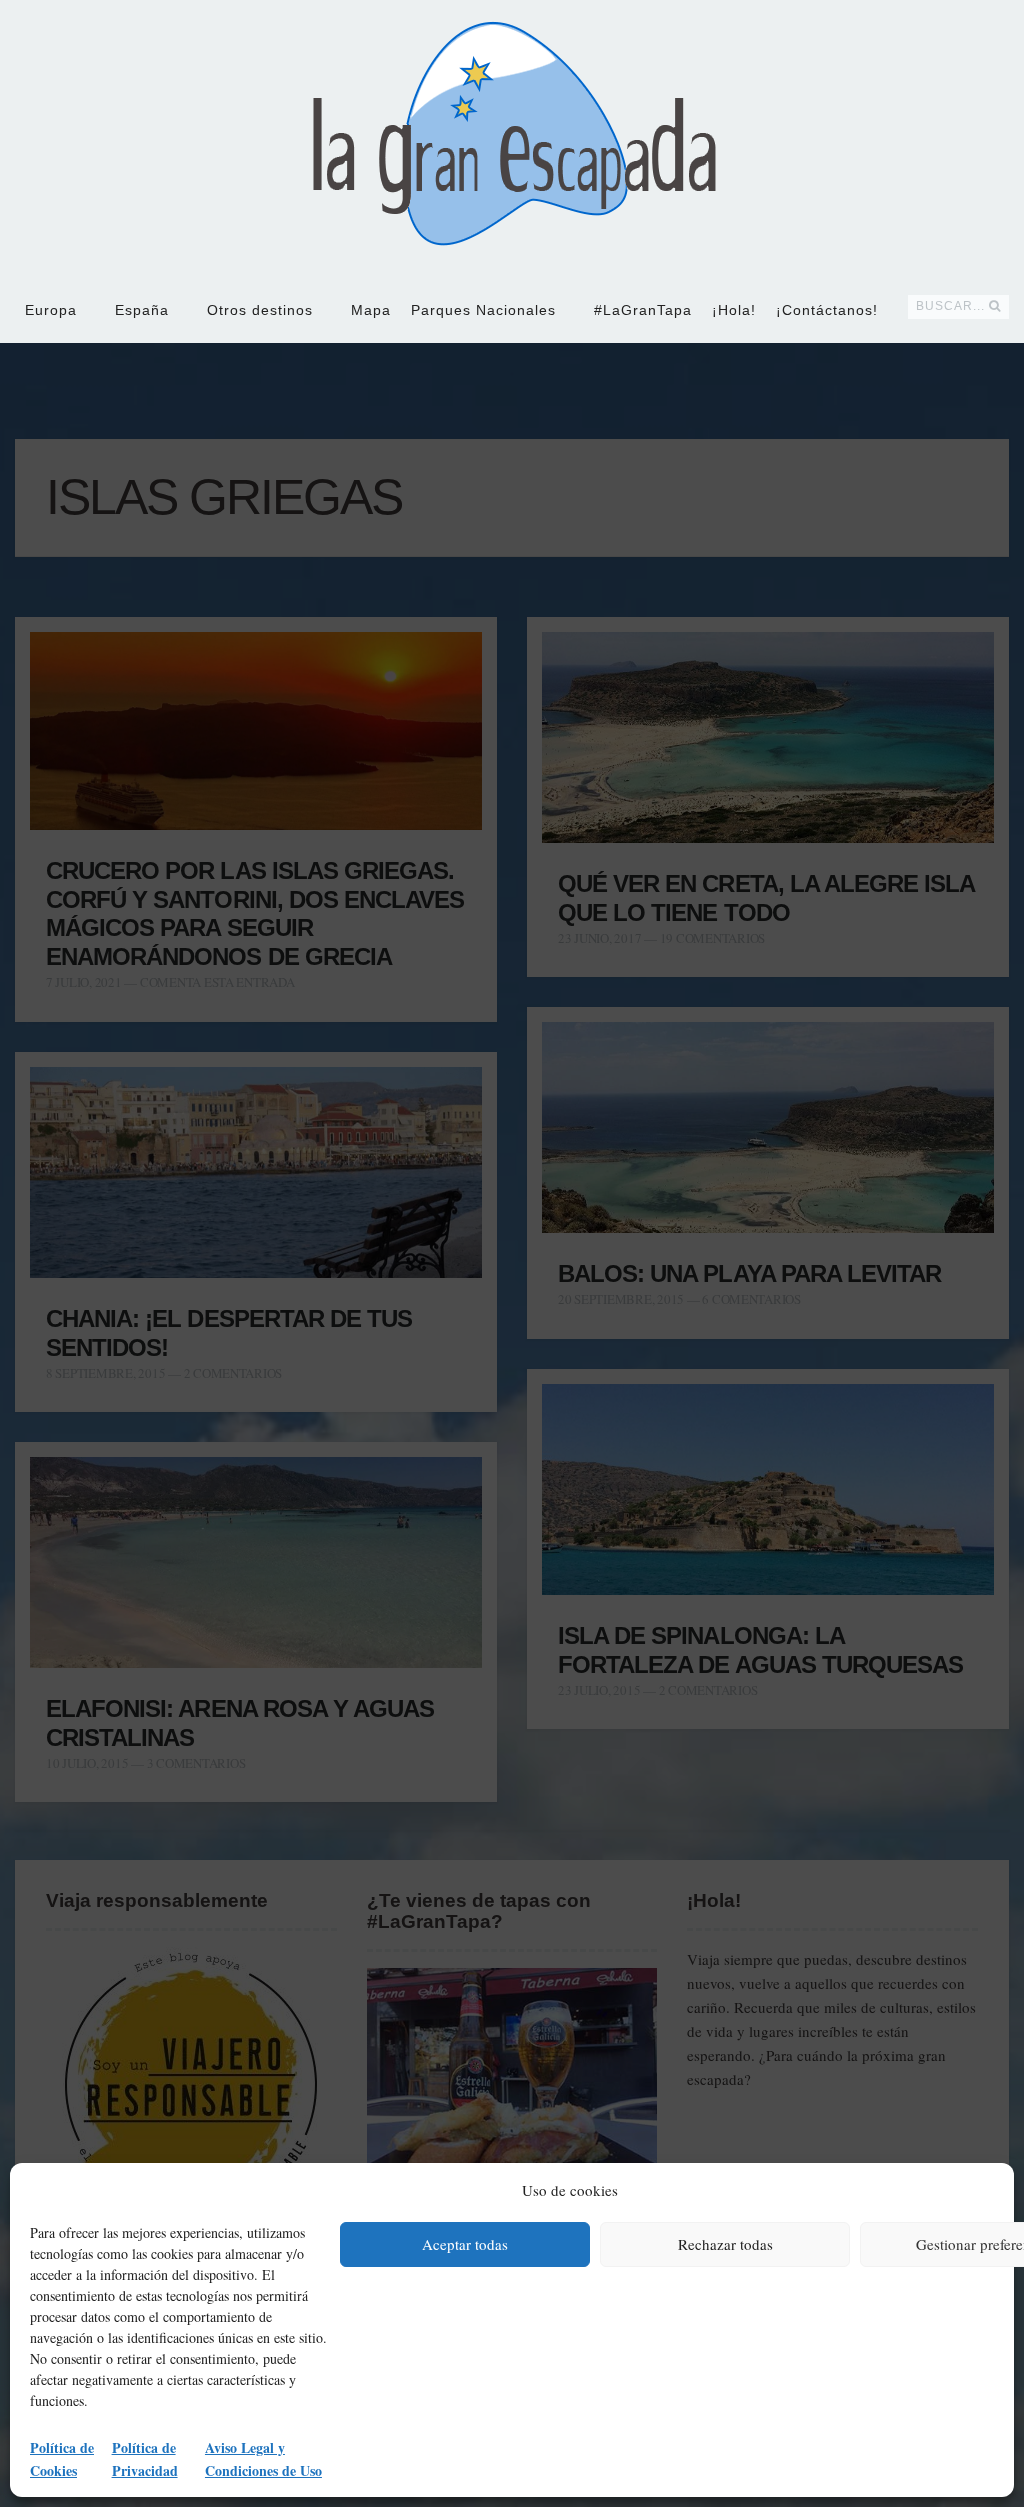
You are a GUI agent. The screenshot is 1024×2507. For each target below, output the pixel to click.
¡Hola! (734, 310)
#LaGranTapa (643, 310)
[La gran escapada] (512, 137)
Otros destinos (260, 310)
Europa (51, 310)
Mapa (371, 310)
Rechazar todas (725, 2244)
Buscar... (950, 306)
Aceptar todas (465, 2244)
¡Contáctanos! (827, 310)
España (142, 310)
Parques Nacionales (483, 310)
